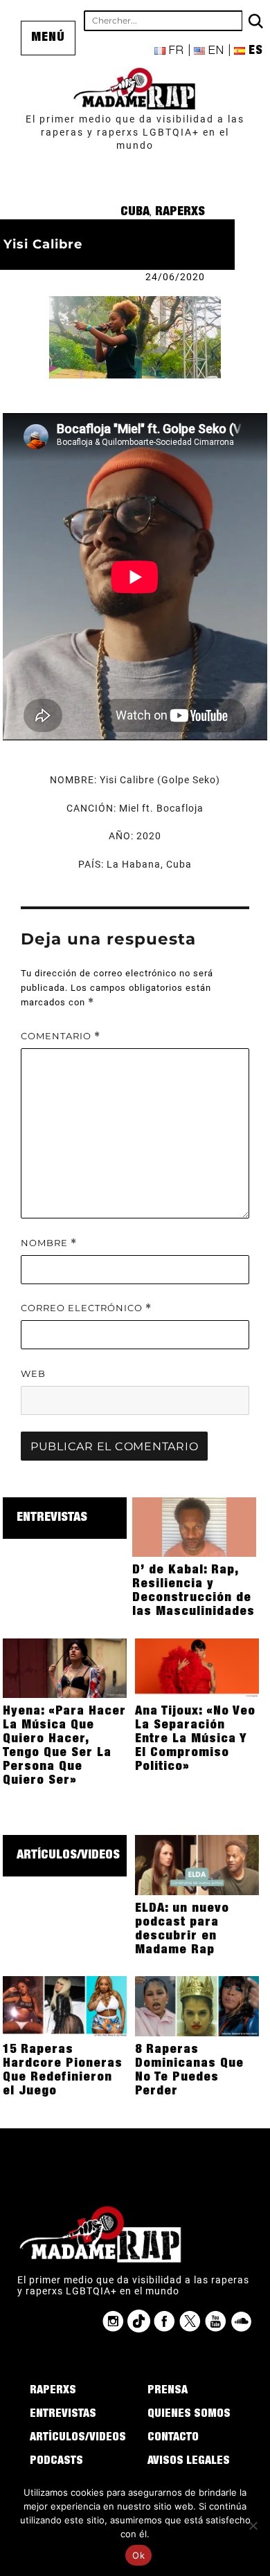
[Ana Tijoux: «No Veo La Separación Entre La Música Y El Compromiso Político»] (197, 1668)
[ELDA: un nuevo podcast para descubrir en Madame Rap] (197, 1864)
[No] (253, 2525)
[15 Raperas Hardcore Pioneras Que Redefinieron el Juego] (65, 2005)
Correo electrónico (86, 1308)
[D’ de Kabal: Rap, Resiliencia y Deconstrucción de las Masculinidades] (194, 1526)
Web (33, 1373)
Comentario (61, 1036)
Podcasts (56, 2462)
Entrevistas (52, 1518)
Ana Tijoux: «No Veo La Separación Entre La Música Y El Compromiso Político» (195, 1739)
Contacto (173, 2438)
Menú (48, 38)
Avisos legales (189, 2462)
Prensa (168, 2391)
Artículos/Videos (68, 1856)
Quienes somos (189, 2415)
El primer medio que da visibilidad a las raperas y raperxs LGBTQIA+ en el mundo (135, 132)
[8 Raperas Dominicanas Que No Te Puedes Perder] (197, 2005)
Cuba (135, 212)
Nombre (49, 1243)
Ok (138, 2555)
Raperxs (180, 212)
